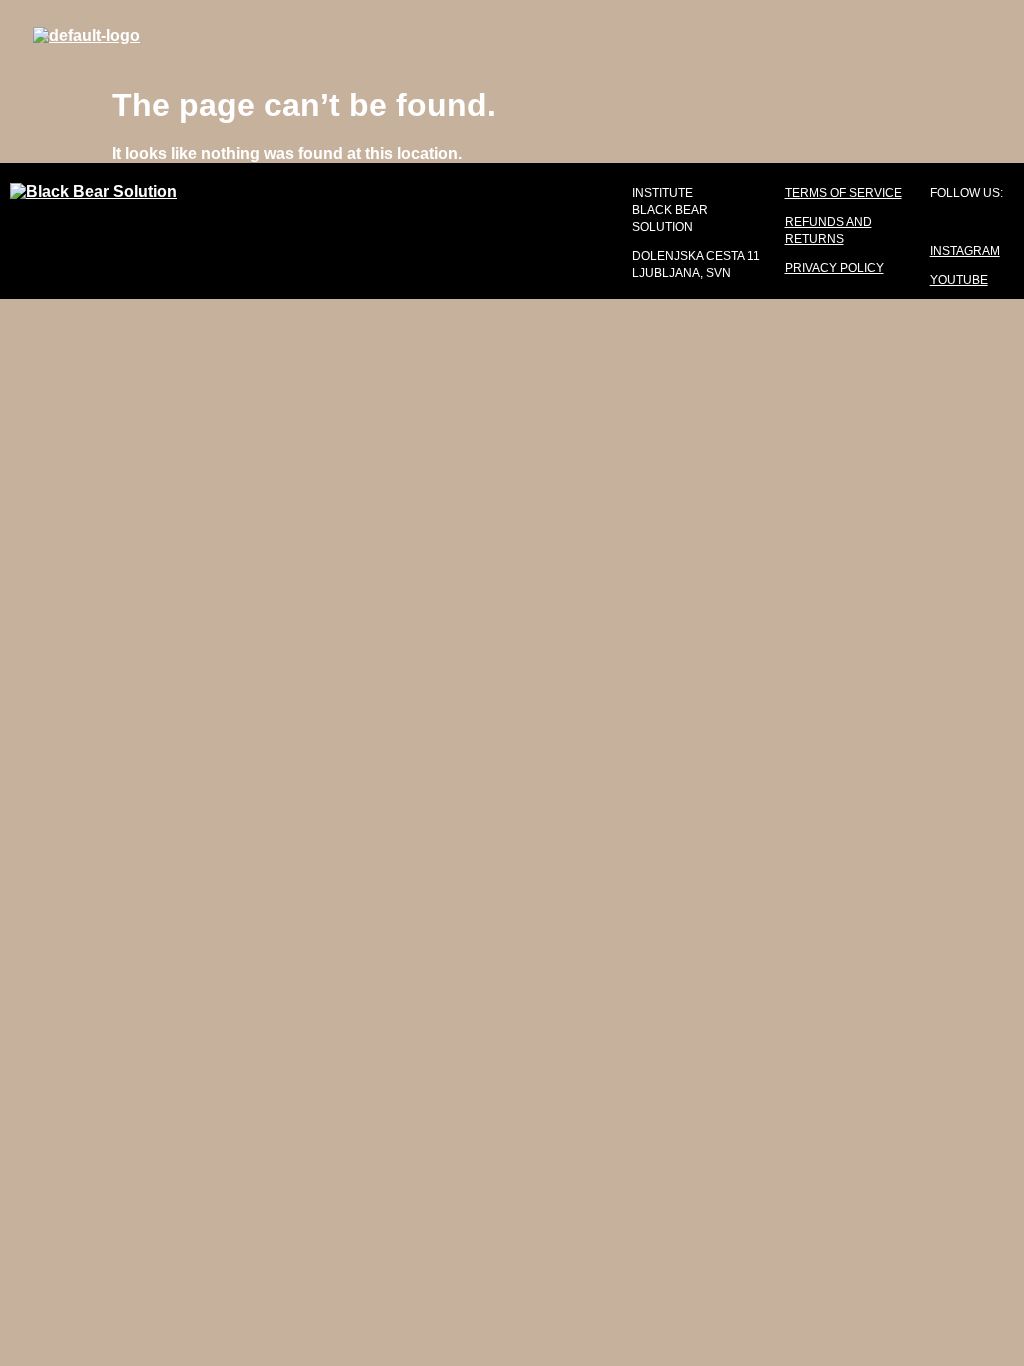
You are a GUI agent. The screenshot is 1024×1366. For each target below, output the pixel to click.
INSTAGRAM (965, 251)
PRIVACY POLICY (834, 268)
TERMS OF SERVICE (843, 193)
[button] (641, 36)
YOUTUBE (959, 280)
